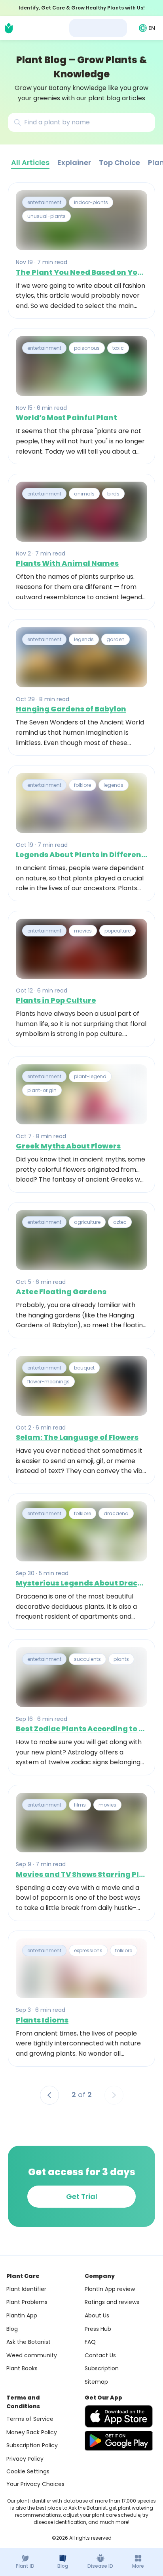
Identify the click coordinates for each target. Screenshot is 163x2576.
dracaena (116, 1513)
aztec (120, 1222)
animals (84, 494)
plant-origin (42, 1090)
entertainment (44, 202)
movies (83, 931)
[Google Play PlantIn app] (119, 2441)
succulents (87, 1659)
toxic (118, 348)
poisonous (87, 348)
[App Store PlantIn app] (119, 2416)
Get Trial (82, 2196)
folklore (82, 785)
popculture (118, 931)
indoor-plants (91, 202)
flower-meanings (48, 1382)
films (80, 1805)
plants (121, 1659)
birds (113, 494)
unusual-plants (46, 217)
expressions (88, 1950)
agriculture (87, 1222)
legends (84, 639)
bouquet (84, 1368)
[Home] (9, 28)
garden (116, 639)
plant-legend (90, 1076)
